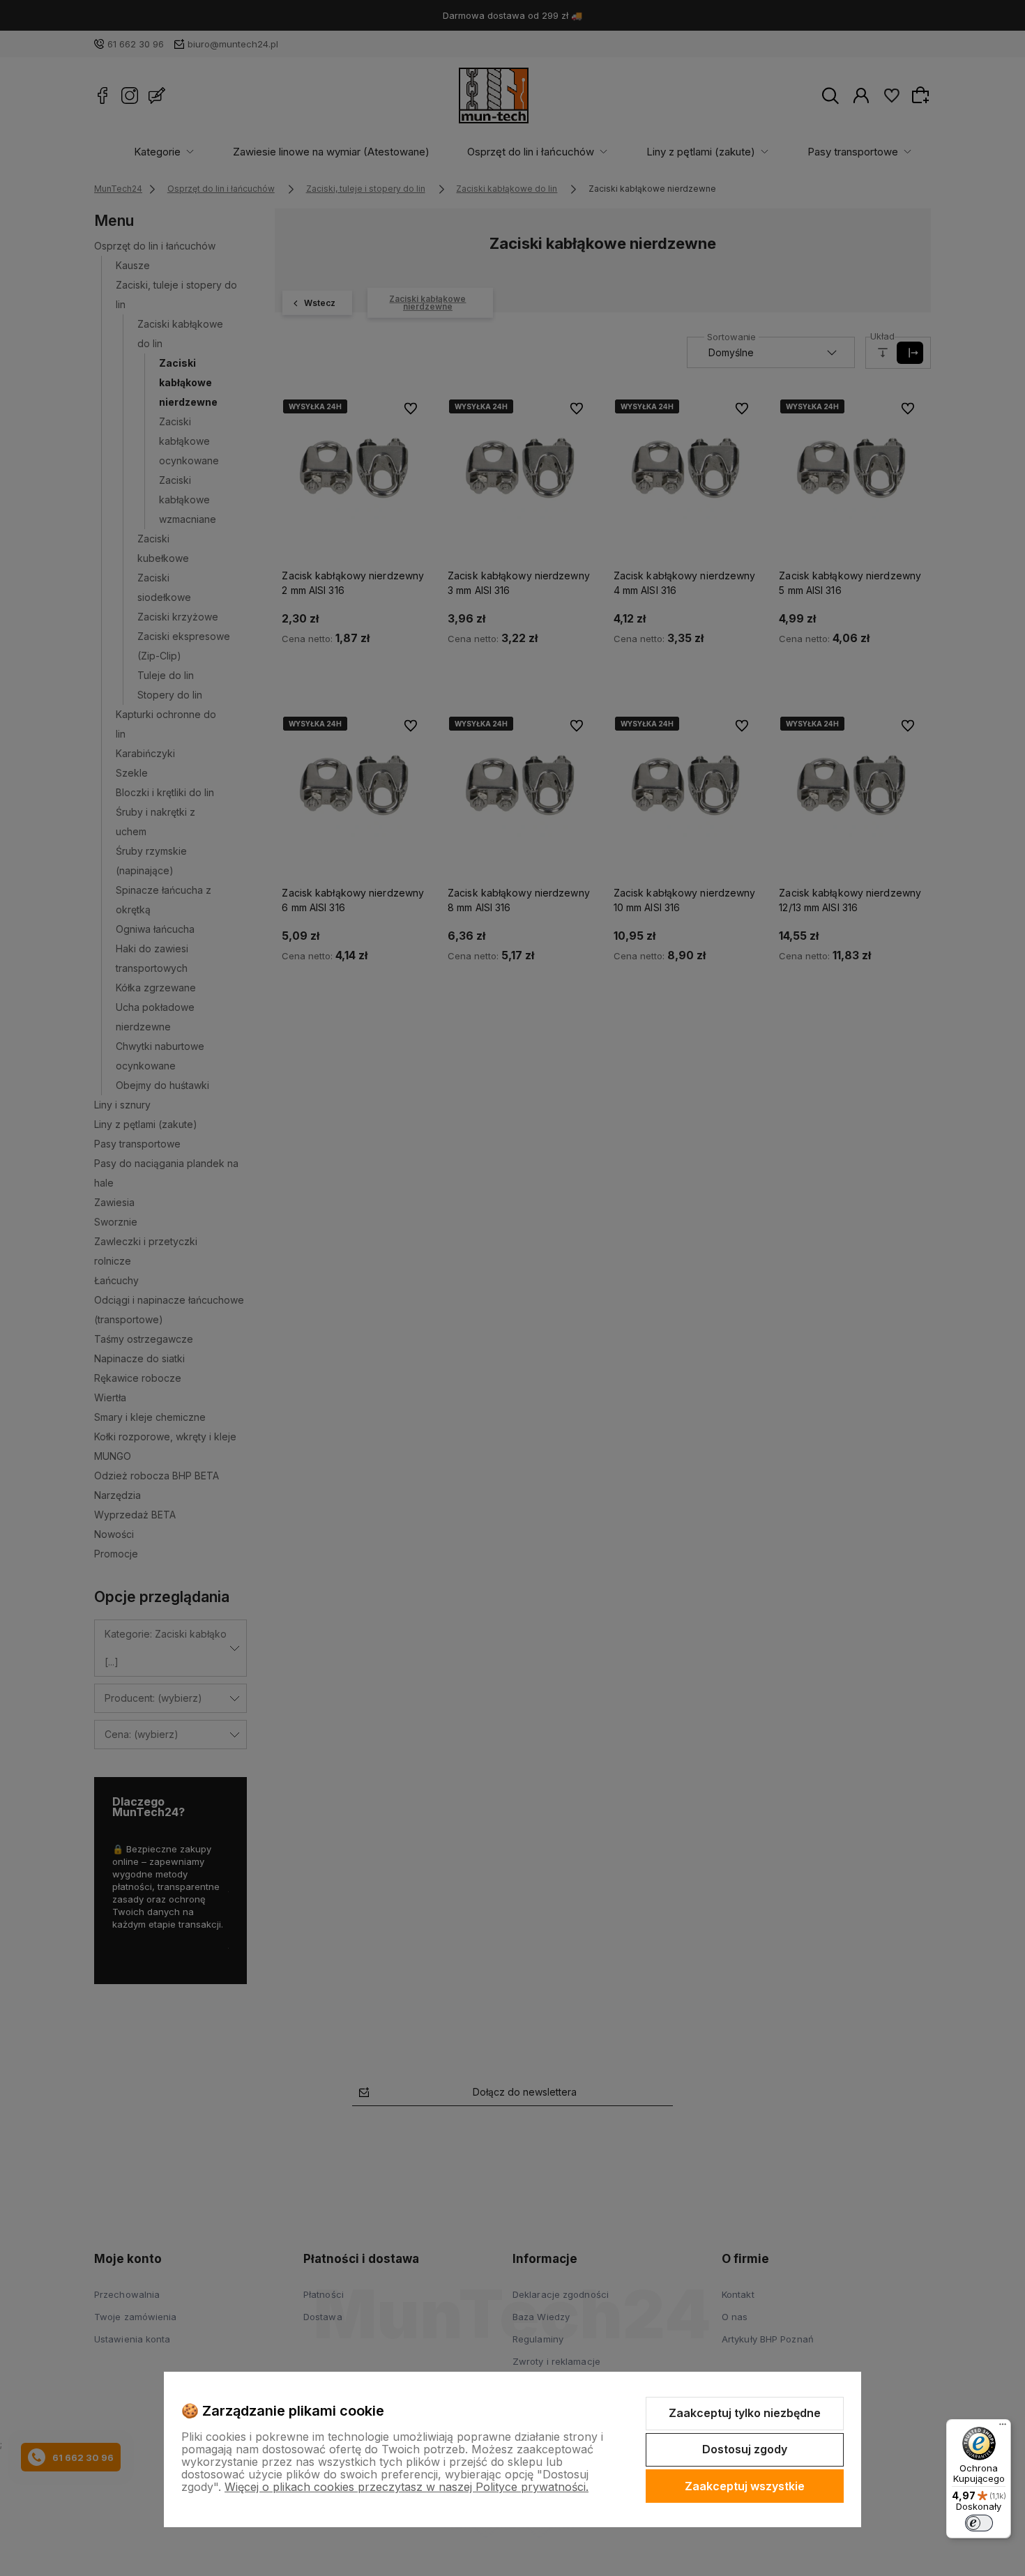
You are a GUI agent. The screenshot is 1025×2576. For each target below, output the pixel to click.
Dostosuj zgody (745, 2449)
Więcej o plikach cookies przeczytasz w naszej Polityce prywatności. (407, 2487)
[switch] (979, 2523)
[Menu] (1003, 2428)
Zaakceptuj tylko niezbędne (745, 2413)
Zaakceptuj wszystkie (745, 2486)
